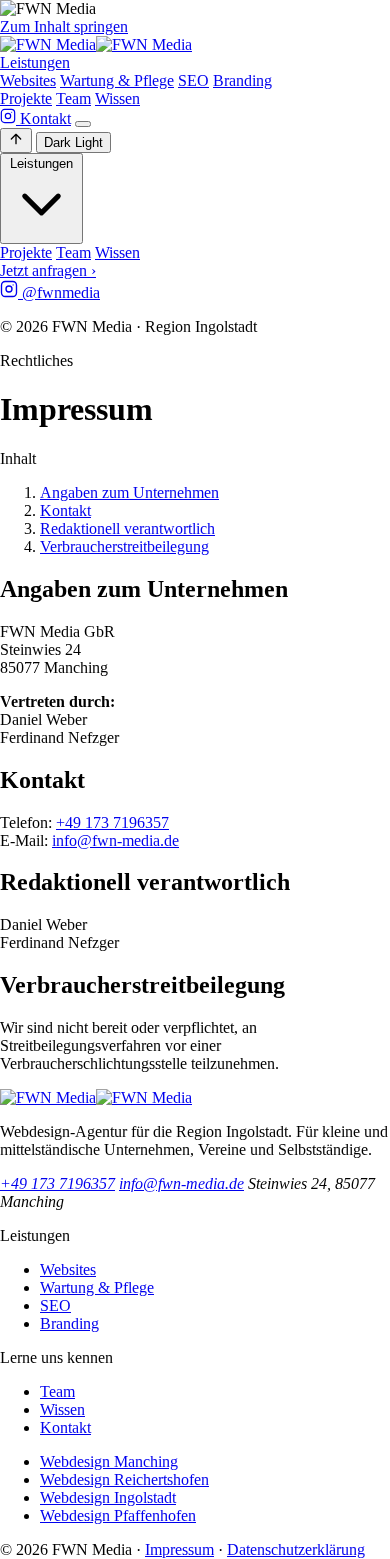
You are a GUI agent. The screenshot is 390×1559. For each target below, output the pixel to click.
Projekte (26, 98)
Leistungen (35, 62)
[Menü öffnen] (83, 124)
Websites (68, 1269)
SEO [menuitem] (193, 80)
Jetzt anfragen (48, 270)
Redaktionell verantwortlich (127, 528)
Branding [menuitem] (242, 80)
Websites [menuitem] (28, 80)
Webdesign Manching (109, 1461)
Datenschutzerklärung (296, 1549)
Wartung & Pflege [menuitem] (117, 80)
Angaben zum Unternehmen (129, 492)
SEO (55, 1305)
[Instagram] (10, 118)
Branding (69, 1323)
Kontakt (45, 118)
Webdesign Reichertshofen (124, 1479)
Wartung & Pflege (97, 1287)
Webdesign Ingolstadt (108, 1497)
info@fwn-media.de (115, 840)
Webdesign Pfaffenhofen (118, 1515)
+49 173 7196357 (112, 822)
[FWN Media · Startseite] (96, 44)
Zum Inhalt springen (64, 26)
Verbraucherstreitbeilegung (124, 546)
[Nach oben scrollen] (16, 140)
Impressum (179, 1549)
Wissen (117, 98)
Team (73, 98)
